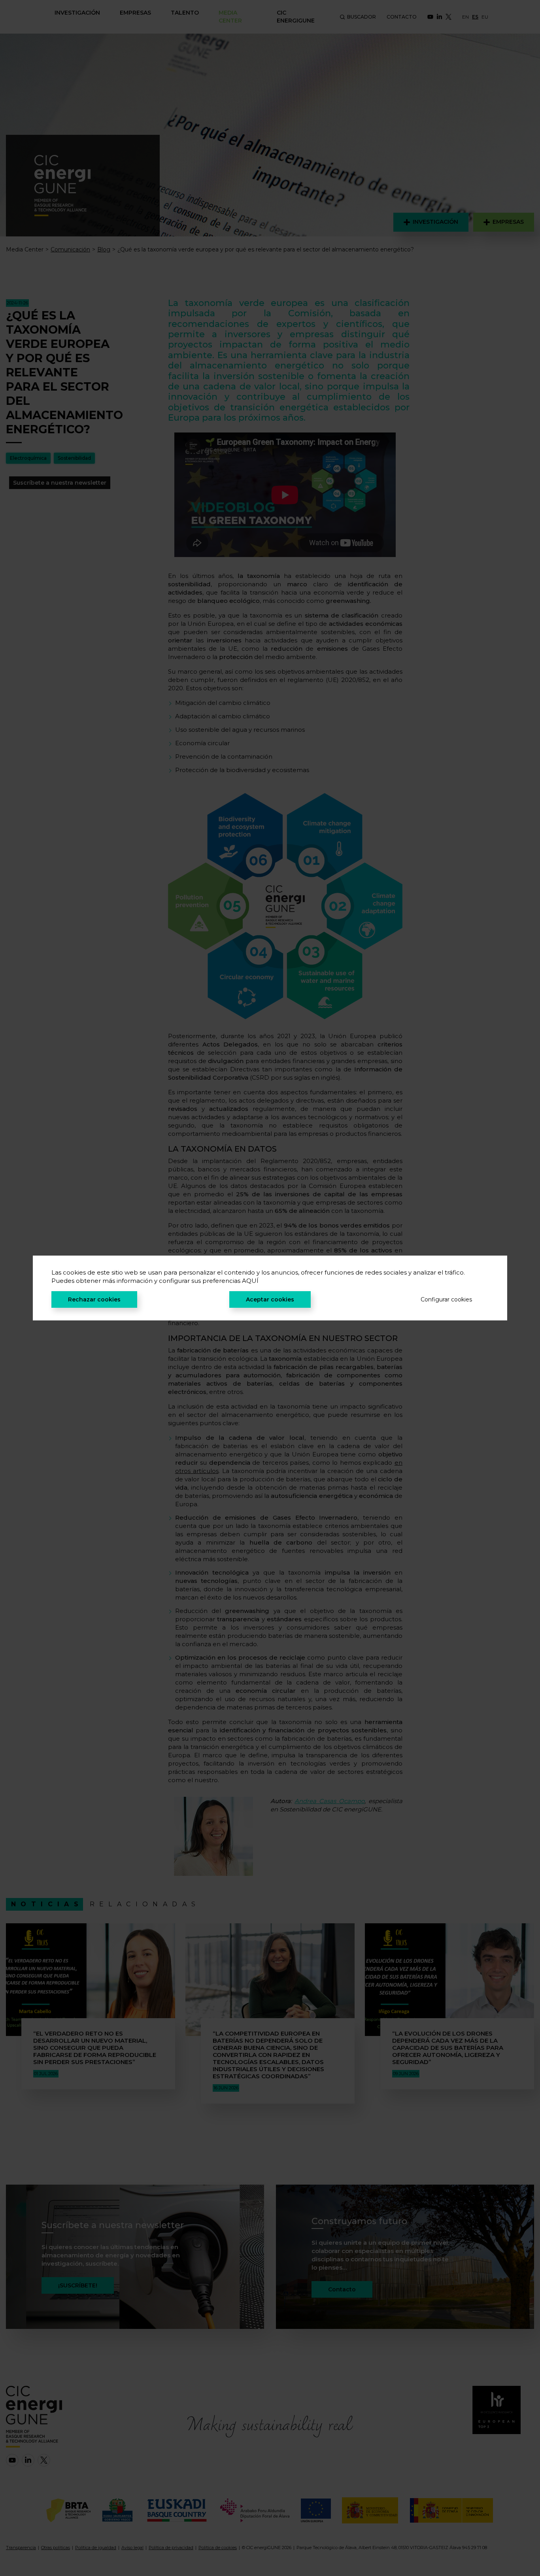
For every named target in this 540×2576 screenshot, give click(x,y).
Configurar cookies (446, 1299)
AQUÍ (250, 1281)
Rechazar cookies (94, 1299)
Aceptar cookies (270, 1299)
